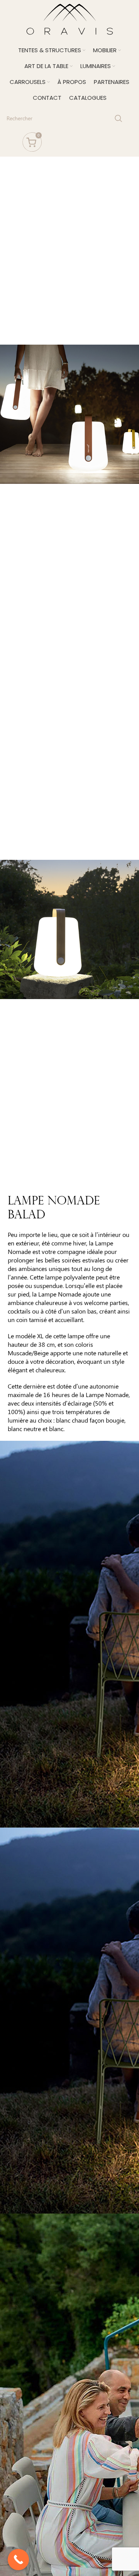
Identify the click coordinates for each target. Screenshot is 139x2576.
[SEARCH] (119, 118)
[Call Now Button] (18, 2560)
